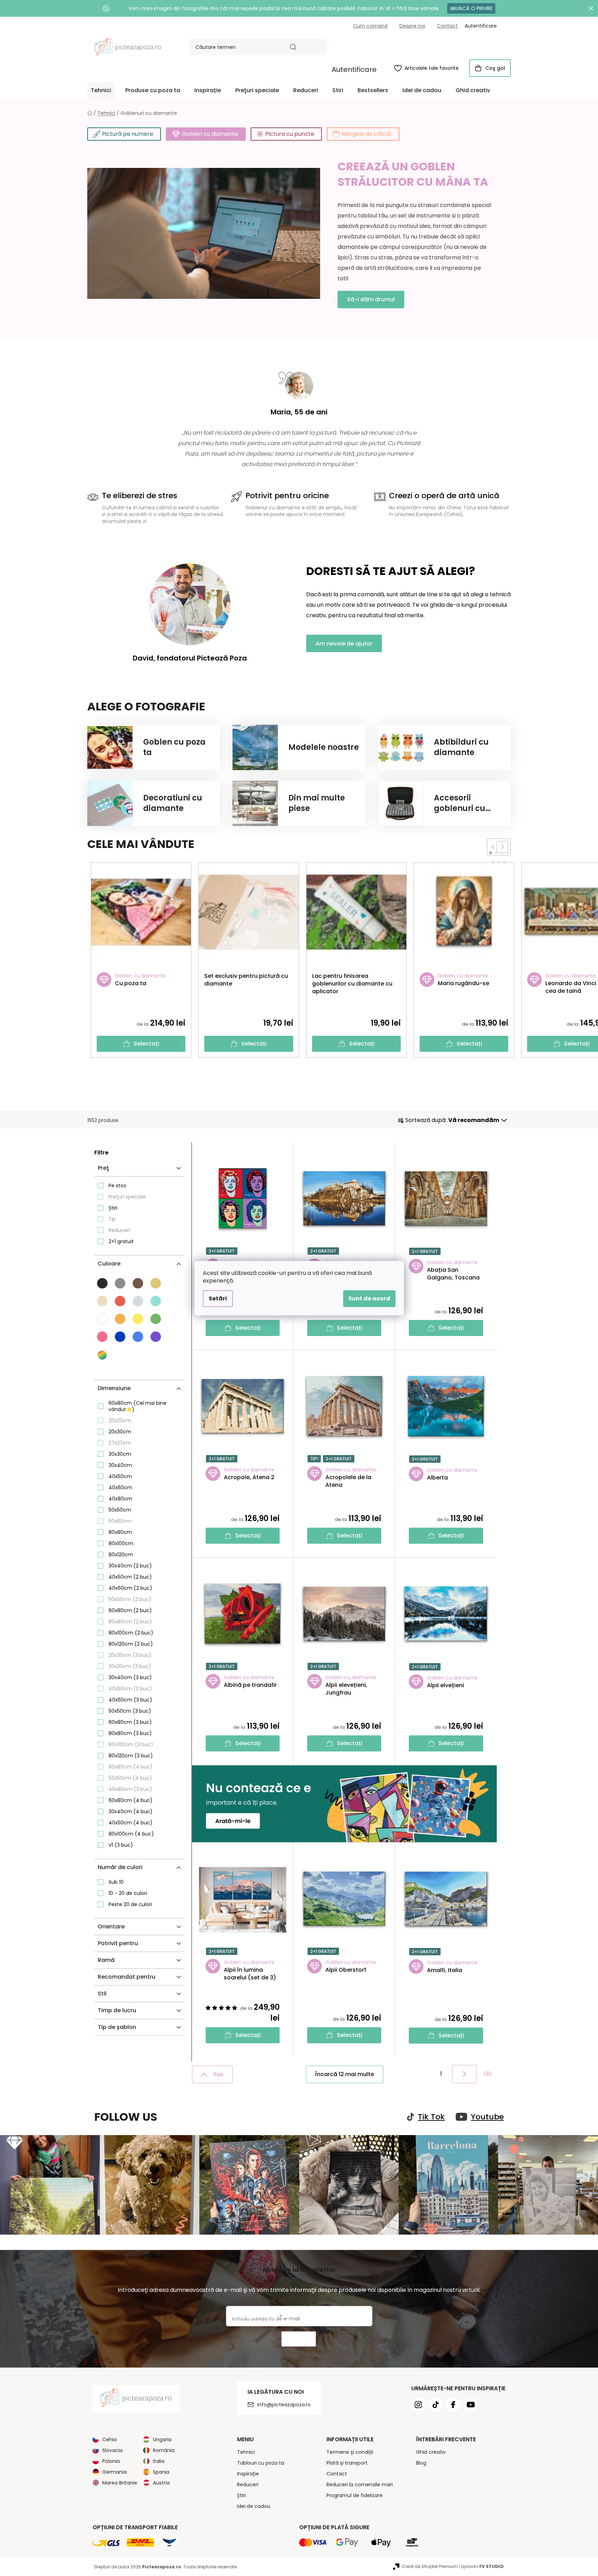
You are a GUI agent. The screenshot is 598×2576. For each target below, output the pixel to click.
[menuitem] (101, 90)
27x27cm (120, 1443)
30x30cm (120, 1454)
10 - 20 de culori (128, 1893)
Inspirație (248, 2474)
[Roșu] (120, 1301)
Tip (112, 1219)
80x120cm (121, 1555)
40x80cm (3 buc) (130, 1789)
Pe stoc (118, 1186)
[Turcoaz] (156, 1301)
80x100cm (121, 1543)
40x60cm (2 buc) (130, 1588)
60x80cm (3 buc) (130, 1722)
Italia (159, 2461)
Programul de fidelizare (355, 2495)
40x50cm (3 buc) (130, 1689)
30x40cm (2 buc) (130, 1566)
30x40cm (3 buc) (130, 1677)
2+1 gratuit (121, 1241)
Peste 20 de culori (130, 1904)
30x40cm (120, 1465)
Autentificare (354, 69)
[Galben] (138, 1319)
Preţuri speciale (127, 1197)
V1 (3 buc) (121, 1845)
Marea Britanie (120, 2483)
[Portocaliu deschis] (120, 1319)
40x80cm (120, 1499)
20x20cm (120, 1420)
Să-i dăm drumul (371, 299)
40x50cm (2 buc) (130, 1577)
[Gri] (120, 1283)
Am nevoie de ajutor (344, 644)
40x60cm (120, 1488)
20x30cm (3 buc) (130, 1655)
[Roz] (102, 1337)
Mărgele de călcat (367, 134)
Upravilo (482, 2566)
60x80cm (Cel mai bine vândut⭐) (138, 1406)
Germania (115, 2472)
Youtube (487, 2117)
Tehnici (246, 2452)
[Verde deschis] (156, 1319)
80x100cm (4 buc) (131, 1834)
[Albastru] (120, 1337)
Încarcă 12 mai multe (345, 2074)
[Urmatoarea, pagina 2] (464, 2074)
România (164, 2450)
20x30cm (120, 1432)
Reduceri (119, 1230)
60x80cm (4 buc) (131, 1800)
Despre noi (412, 26)
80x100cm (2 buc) (131, 1633)
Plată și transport (347, 2463)
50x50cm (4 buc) (130, 1778)
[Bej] (156, 1283)
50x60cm (120, 1521)
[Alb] (102, 1319)
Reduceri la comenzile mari (360, 2485)
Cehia (109, 2440)
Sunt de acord (369, 1298)
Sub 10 (116, 1882)
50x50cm (120, 1510)
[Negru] (102, 1283)
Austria (161, 2483)
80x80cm (120, 1532)
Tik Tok (431, 2117)
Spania (161, 2472)
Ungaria (162, 2440)
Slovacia (112, 2450)
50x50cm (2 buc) (130, 1599)
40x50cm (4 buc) (131, 1823)
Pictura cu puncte (290, 134)
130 (488, 2074)
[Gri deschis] (138, 1301)
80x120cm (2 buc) (131, 1644)
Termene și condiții (350, 2452)
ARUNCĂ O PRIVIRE (471, 8)
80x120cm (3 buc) (131, 1756)
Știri (113, 1208)
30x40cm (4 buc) (131, 1811)
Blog (421, 2463)
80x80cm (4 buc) (131, 1767)
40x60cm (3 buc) (130, 1700)
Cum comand (370, 26)
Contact (447, 26)
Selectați (146, 1044)
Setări (218, 1298)
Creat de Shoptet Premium (430, 2566)
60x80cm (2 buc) (130, 1610)
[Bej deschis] (102, 1301)
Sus (218, 2074)
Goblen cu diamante (210, 134)
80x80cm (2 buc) (130, 1622)
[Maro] (138, 1283)
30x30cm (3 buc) (130, 1666)
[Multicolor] (103, 1355)
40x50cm (120, 1476)
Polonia (111, 2461)
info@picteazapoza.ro (284, 2405)
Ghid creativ (431, 2452)
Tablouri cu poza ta (261, 2463)
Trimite (299, 2339)
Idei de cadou (254, 2506)
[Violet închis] (156, 1337)
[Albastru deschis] (138, 1337)
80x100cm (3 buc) (131, 1744)
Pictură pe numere (128, 134)
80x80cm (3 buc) (130, 1733)
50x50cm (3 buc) (130, 1711)
